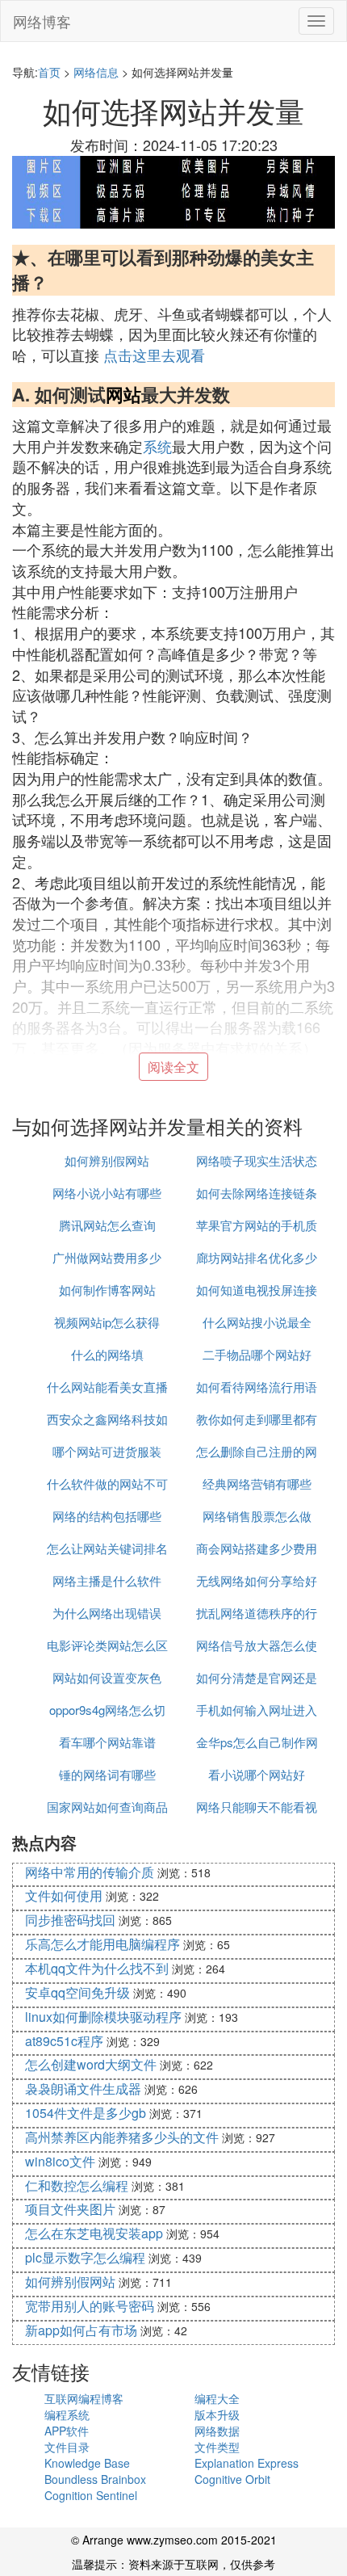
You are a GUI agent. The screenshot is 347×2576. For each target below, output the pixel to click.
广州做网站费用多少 (107, 1257)
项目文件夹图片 (70, 2209)
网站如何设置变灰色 (107, 1677)
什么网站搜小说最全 (257, 1322)
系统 (157, 446)
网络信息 (96, 72)
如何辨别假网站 (107, 1160)
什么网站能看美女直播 (107, 1387)
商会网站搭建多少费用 (257, 1548)
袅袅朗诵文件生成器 (83, 2089)
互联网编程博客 (84, 2398)
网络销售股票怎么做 (257, 1516)
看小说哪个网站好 (257, 1774)
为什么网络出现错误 (107, 1613)
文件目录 (67, 2447)
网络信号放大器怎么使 (257, 1645)
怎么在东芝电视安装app (94, 2233)
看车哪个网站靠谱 (107, 1742)
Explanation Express (247, 2463)
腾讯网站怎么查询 (107, 1225)
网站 (123, 394)
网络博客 (42, 21)
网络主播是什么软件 (107, 1580)
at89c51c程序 (64, 2041)
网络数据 (217, 2431)
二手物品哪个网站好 (257, 1354)
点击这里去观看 (154, 355)
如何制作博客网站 (107, 1290)
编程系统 (67, 2414)
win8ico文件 (60, 2161)
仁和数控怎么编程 (77, 2185)
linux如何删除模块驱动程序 (103, 2017)
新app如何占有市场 (81, 2330)
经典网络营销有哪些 (257, 1483)
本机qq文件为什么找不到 (97, 1968)
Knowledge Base (87, 2463)
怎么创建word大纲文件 (91, 2064)
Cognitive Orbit (232, 2479)
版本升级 (217, 2414)
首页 (49, 72)
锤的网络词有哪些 (107, 1774)
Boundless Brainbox (95, 2479)
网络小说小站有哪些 (107, 1193)
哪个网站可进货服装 (107, 1451)
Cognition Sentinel (91, 2495)
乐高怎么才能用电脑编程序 (102, 1944)
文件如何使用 (64, 1895)
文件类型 (217, 2447)
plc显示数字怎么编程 (85, 2257)
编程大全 (217, 2398)
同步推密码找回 (70, 1920)
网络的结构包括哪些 (107, 1516)
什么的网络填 (107, 1354)
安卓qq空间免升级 (77, 1992)
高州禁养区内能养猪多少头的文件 (122, 2137)
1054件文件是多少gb (86, 2113)
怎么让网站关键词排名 (107, 1548)
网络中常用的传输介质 (90, 1872)
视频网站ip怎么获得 (107, 1322)
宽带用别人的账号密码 (90, 2306)
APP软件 (67, 2431)
